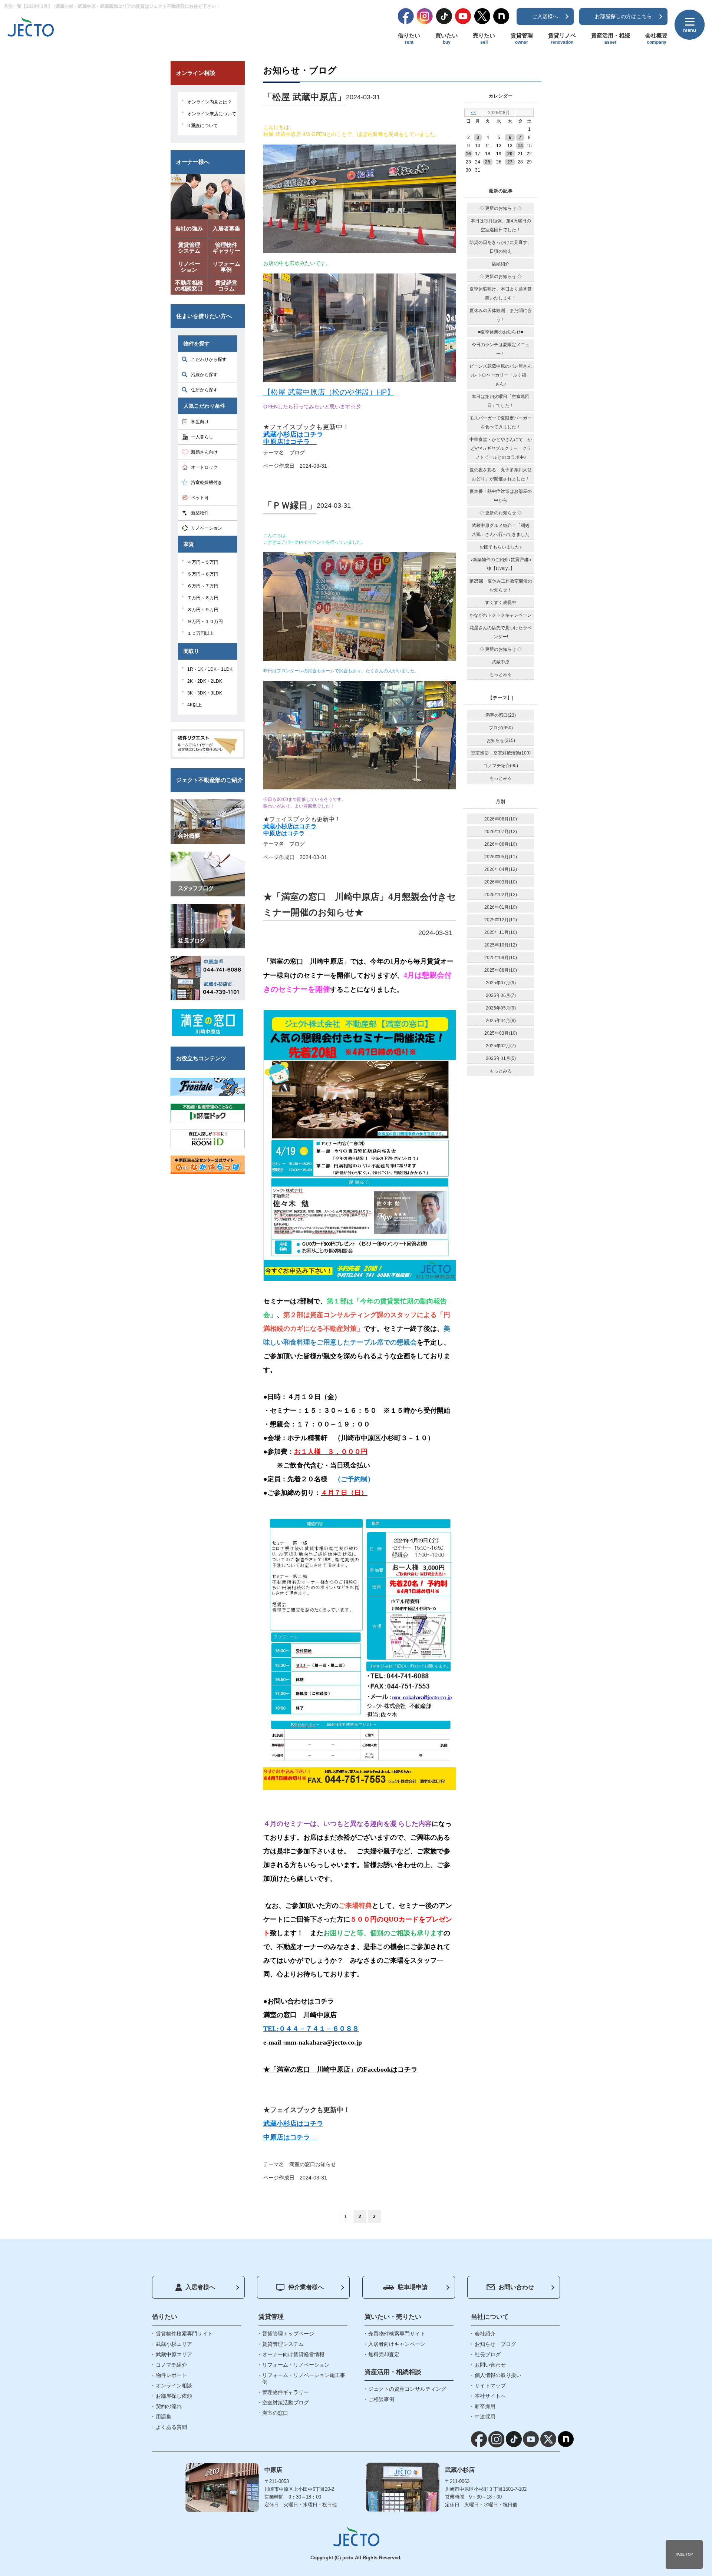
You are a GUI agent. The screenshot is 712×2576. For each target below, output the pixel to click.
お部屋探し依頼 (174, 2396)
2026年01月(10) (501, 907)
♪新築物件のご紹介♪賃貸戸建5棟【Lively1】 (501, 564)
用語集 (164, 2417)
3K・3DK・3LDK (205, 693)
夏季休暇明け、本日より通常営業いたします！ (501, 294)
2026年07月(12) (501, 832)
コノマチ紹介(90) (501, 766)
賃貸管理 (522, 39)
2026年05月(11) (501, 857)
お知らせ (326, 2164)
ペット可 (200, 498)
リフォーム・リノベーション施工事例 (304, 2378)
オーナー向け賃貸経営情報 (293, 2354)
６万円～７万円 (203, 586)
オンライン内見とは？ (210, 102)
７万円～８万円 (203, 598)
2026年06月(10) (501, 844)
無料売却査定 (384, 2354)
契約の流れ (169, 2406)
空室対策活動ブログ (286, 2403)
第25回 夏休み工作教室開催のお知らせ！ (501, 586)
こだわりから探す (209, 359)
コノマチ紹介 (171, 2365)
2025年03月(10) (501, 1033)
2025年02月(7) (501, 1046)
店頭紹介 (501, 264)
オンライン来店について (212, 114)
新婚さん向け (204, 452)
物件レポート (171, 2375)
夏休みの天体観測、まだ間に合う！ (501, 315)
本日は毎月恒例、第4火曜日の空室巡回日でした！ (501, 225)
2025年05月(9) (501, 1008)
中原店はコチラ (290, 442)
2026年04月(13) (501, 869)
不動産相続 (189, 286)
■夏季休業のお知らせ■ (501, 332)
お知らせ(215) (501, 740)
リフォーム (226, 267)
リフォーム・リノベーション (296, 2365)
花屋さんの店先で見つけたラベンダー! (501, 632)
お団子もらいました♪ (501, 547)
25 (488, 162)
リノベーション (207, 528)
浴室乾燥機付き (207, 483)
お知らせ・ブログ (495, 2344)
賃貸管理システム (283, 2344)
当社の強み (189, 228)
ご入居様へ (545, 16)
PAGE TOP (684, 2555)
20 (510, 154)
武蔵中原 (501, 662)
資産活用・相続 (611, 39)
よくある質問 (171, 2427)
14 (520, 146)
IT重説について (202, 126)
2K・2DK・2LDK (205, 681)
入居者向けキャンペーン (397, 2344)
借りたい (409, 39)
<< (474, 113)
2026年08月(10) (501, 819)
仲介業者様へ (306, 2287)
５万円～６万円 (203, 574)
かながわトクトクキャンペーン (501, 615)
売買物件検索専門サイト (397, 2334)
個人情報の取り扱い (498, 2375)
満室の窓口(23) (501, 715)
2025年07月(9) (501, 983)
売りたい (484, 39)
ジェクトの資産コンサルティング (407, 2389)
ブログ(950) (501, 728)
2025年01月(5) (501, 1058)
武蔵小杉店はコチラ (293, 434)
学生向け (200, 422)
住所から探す (204, 390)
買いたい (446, 39)
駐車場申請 (413, 2287)
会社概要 (656, 39)
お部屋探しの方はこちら (623, 16)
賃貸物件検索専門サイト (184, 2334)
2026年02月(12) (501, 895)
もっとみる (501, 674)
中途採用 (485, 2417)
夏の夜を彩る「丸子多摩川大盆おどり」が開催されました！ (501, 474)
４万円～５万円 (203, 562)
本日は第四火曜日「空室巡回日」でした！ (501, 401)
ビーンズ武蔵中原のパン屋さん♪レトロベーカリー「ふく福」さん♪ (501, 375)
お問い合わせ (516, 2287)
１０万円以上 (201, 633)
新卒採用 (485, 2406)
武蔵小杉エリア (174, 2344)
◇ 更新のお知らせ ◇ (501, 208)
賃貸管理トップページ (288, 2334)
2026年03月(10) (501, 882)
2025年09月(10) (501, 958)
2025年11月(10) (501, 932)
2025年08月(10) (501, 970)
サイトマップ (490, 2386)
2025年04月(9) (501, 1021)
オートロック (204, 467)
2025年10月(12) (501, 945)
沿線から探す (204, 375)
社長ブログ (488, 2354)
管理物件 (226, 248)
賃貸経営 (226, 286)
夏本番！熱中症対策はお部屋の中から (501, 496)
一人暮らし (202, 437)
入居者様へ (200, 2287)
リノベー (189, 267)
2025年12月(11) (501, 920)
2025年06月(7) (501, 995)
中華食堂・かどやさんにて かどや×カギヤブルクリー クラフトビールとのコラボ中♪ (501, 448)
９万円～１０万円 (205, 621)
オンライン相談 (174, 2386)
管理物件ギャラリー (286, 2392)
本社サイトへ (490, 2396)
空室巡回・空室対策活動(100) (501, 753)
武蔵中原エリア (174, 2354)
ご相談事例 (381, 2399)
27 (510, 162)
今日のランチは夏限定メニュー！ (501, 349)
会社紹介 (485, 2334)
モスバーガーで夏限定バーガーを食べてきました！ (501, 422)
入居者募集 (226, 228)
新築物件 (200, 513)
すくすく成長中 (501, 603)
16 (468, 154)
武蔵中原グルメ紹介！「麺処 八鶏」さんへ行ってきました (501, 530)
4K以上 (195, 705)
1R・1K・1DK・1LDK (210, 669)
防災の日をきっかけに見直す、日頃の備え (501, 247)
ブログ (297, 452)
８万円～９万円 (203, 610)
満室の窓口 (302, 2164)
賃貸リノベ (562, 39)
